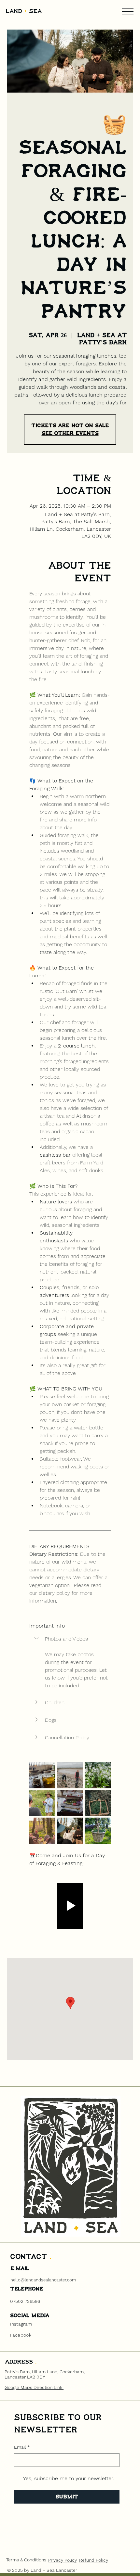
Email (22, 2447)
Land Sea (24, 12)
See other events (70, 433)
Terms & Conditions (26, 2560)
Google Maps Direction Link (34, 2387)
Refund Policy (94, 2560)
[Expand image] (42, 1775)
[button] (70, 1639)
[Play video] (70, 1906)
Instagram (21, 2324)
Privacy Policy (63, 2560)
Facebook (21, 2335)
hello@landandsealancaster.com (43, 2280)
